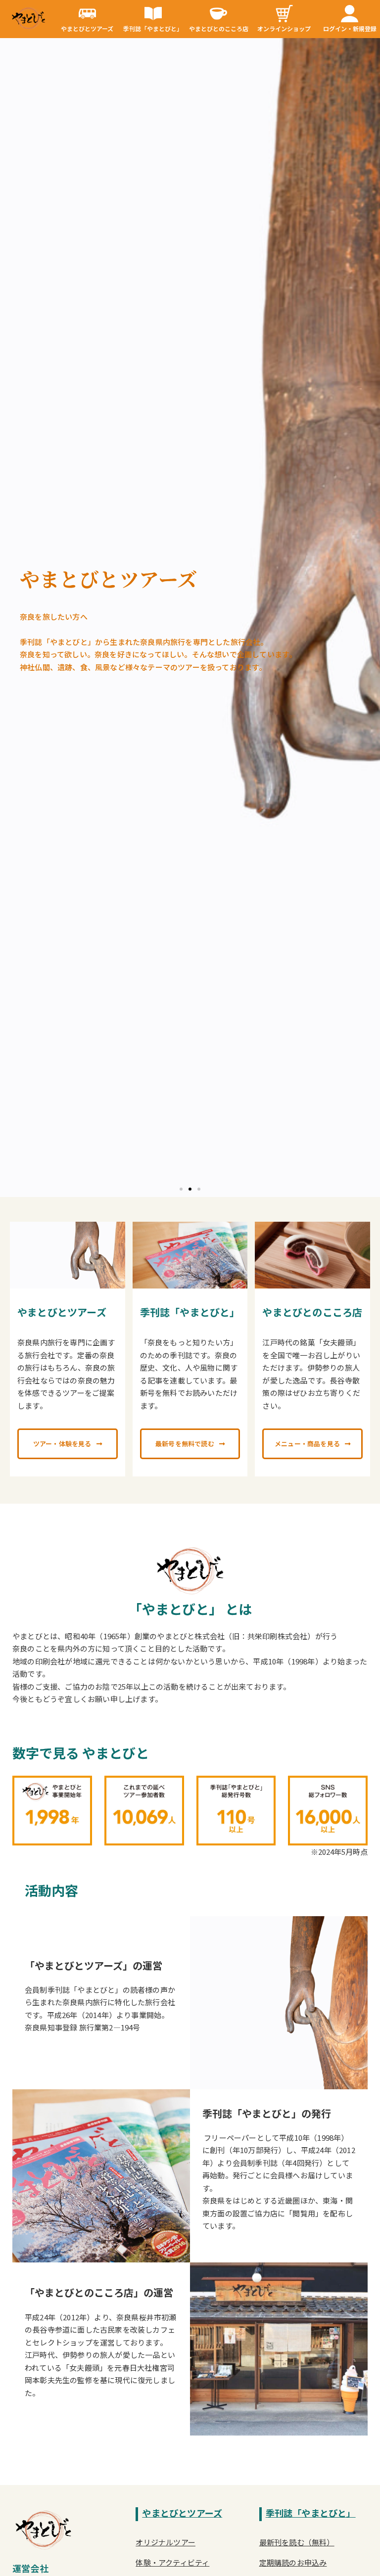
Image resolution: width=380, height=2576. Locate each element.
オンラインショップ (284, 28)
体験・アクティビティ (172, 2562)
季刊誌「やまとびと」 (153, 28)
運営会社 (30, 2568)
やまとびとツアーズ (87, 28)
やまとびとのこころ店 (219, 28)
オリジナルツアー (166, 2542)
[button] (181, 1189)
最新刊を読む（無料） (297, 2542)
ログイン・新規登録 (350, 28)
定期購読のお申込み (293, 2562)
